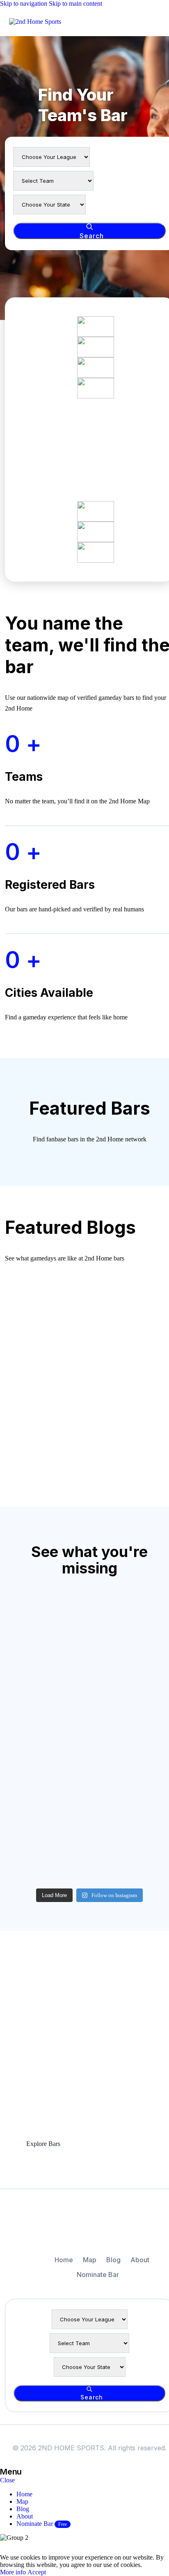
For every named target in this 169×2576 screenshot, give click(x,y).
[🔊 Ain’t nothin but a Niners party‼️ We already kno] (90, 1719)
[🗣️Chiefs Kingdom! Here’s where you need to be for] (32, 1785)
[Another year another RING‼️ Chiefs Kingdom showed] (90, 1654)
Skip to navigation (24, 3)
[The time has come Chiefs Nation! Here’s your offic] (32, 1719)
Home (64, 2260)
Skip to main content (75, 3)
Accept (37, 2572)
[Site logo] (35, 22)
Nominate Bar (98, 2275)
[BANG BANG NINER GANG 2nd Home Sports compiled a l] (90, 1785)
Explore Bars (43, 2144)
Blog (113, 2260)
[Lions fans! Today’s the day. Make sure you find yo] (32, 1851)
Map (90, 2260)
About (140, 2260)
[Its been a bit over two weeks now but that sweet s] (32, 1654)
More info (14, 2572)
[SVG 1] (89, 2227)
